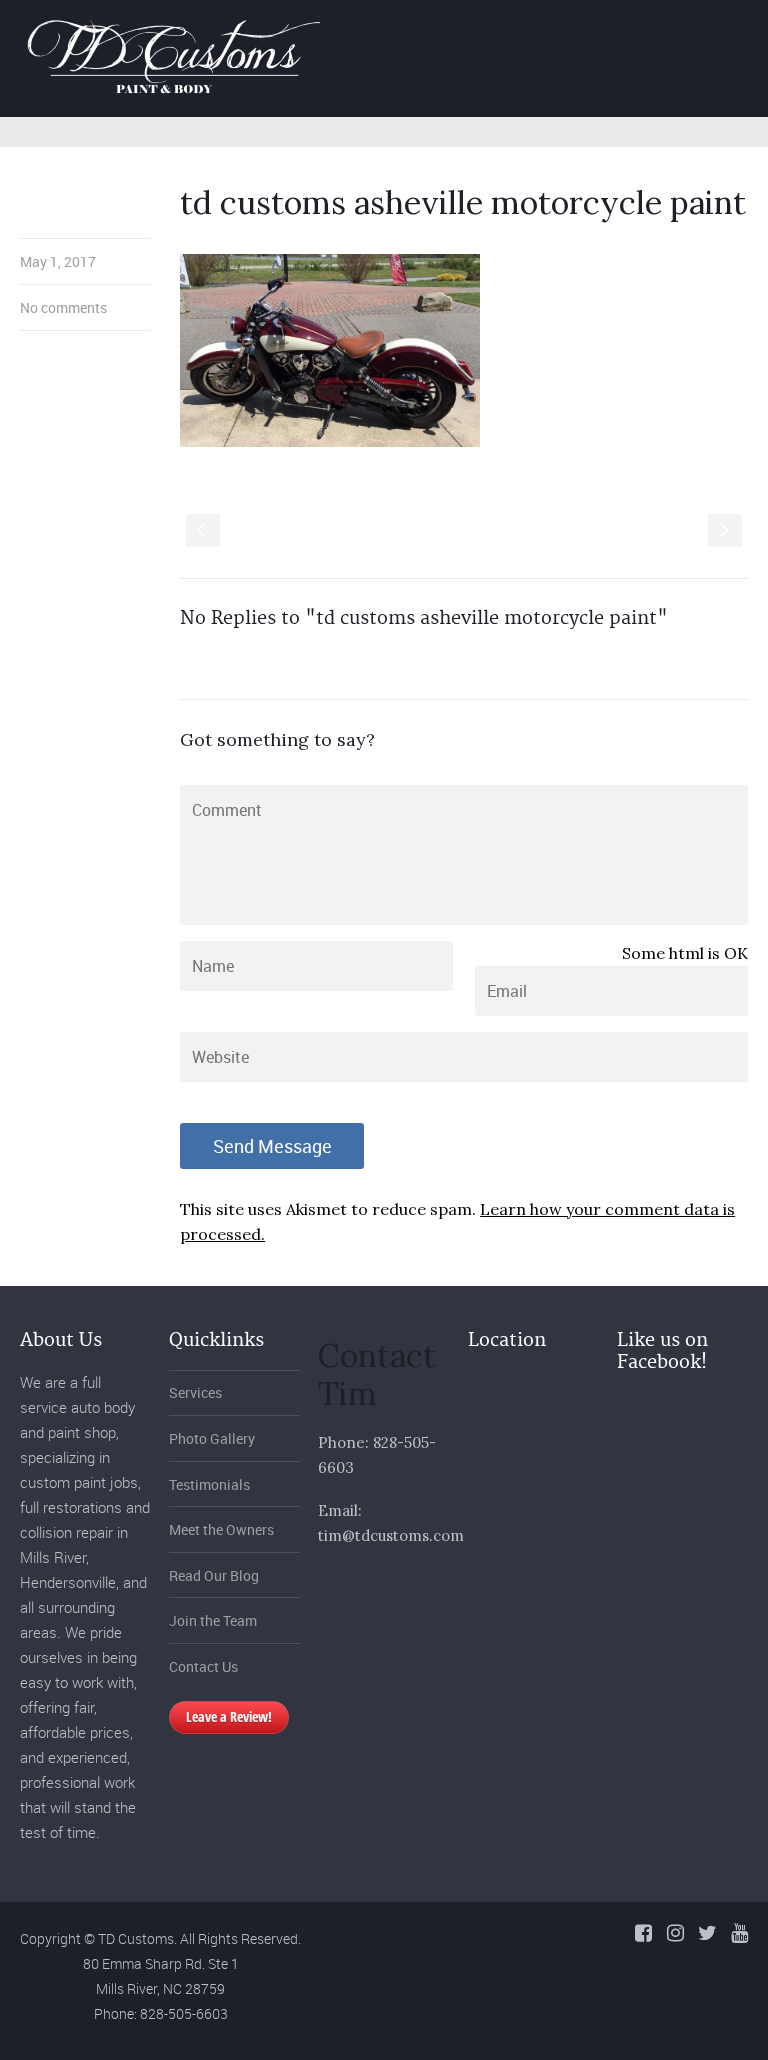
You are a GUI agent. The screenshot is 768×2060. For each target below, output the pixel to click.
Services (195, 1392)
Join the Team (213, 1620)
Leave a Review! (229, 1716)
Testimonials (209, 1484)
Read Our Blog (214, 1575)
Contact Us (203, 1666)
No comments (63, 307)
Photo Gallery (212, 1438)
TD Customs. (137, 1938)
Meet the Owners (221, 1529)
